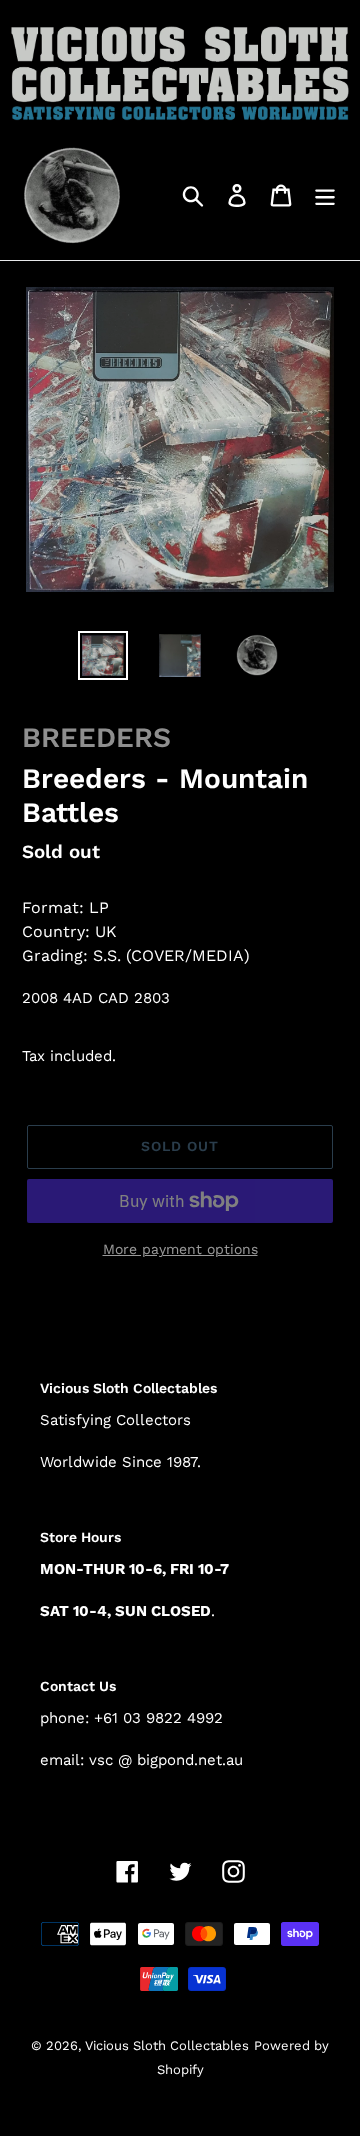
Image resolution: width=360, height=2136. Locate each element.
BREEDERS (96, 737)
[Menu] (325, 194)
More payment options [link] (180, 1249)
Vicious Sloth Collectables (167, 2045)
